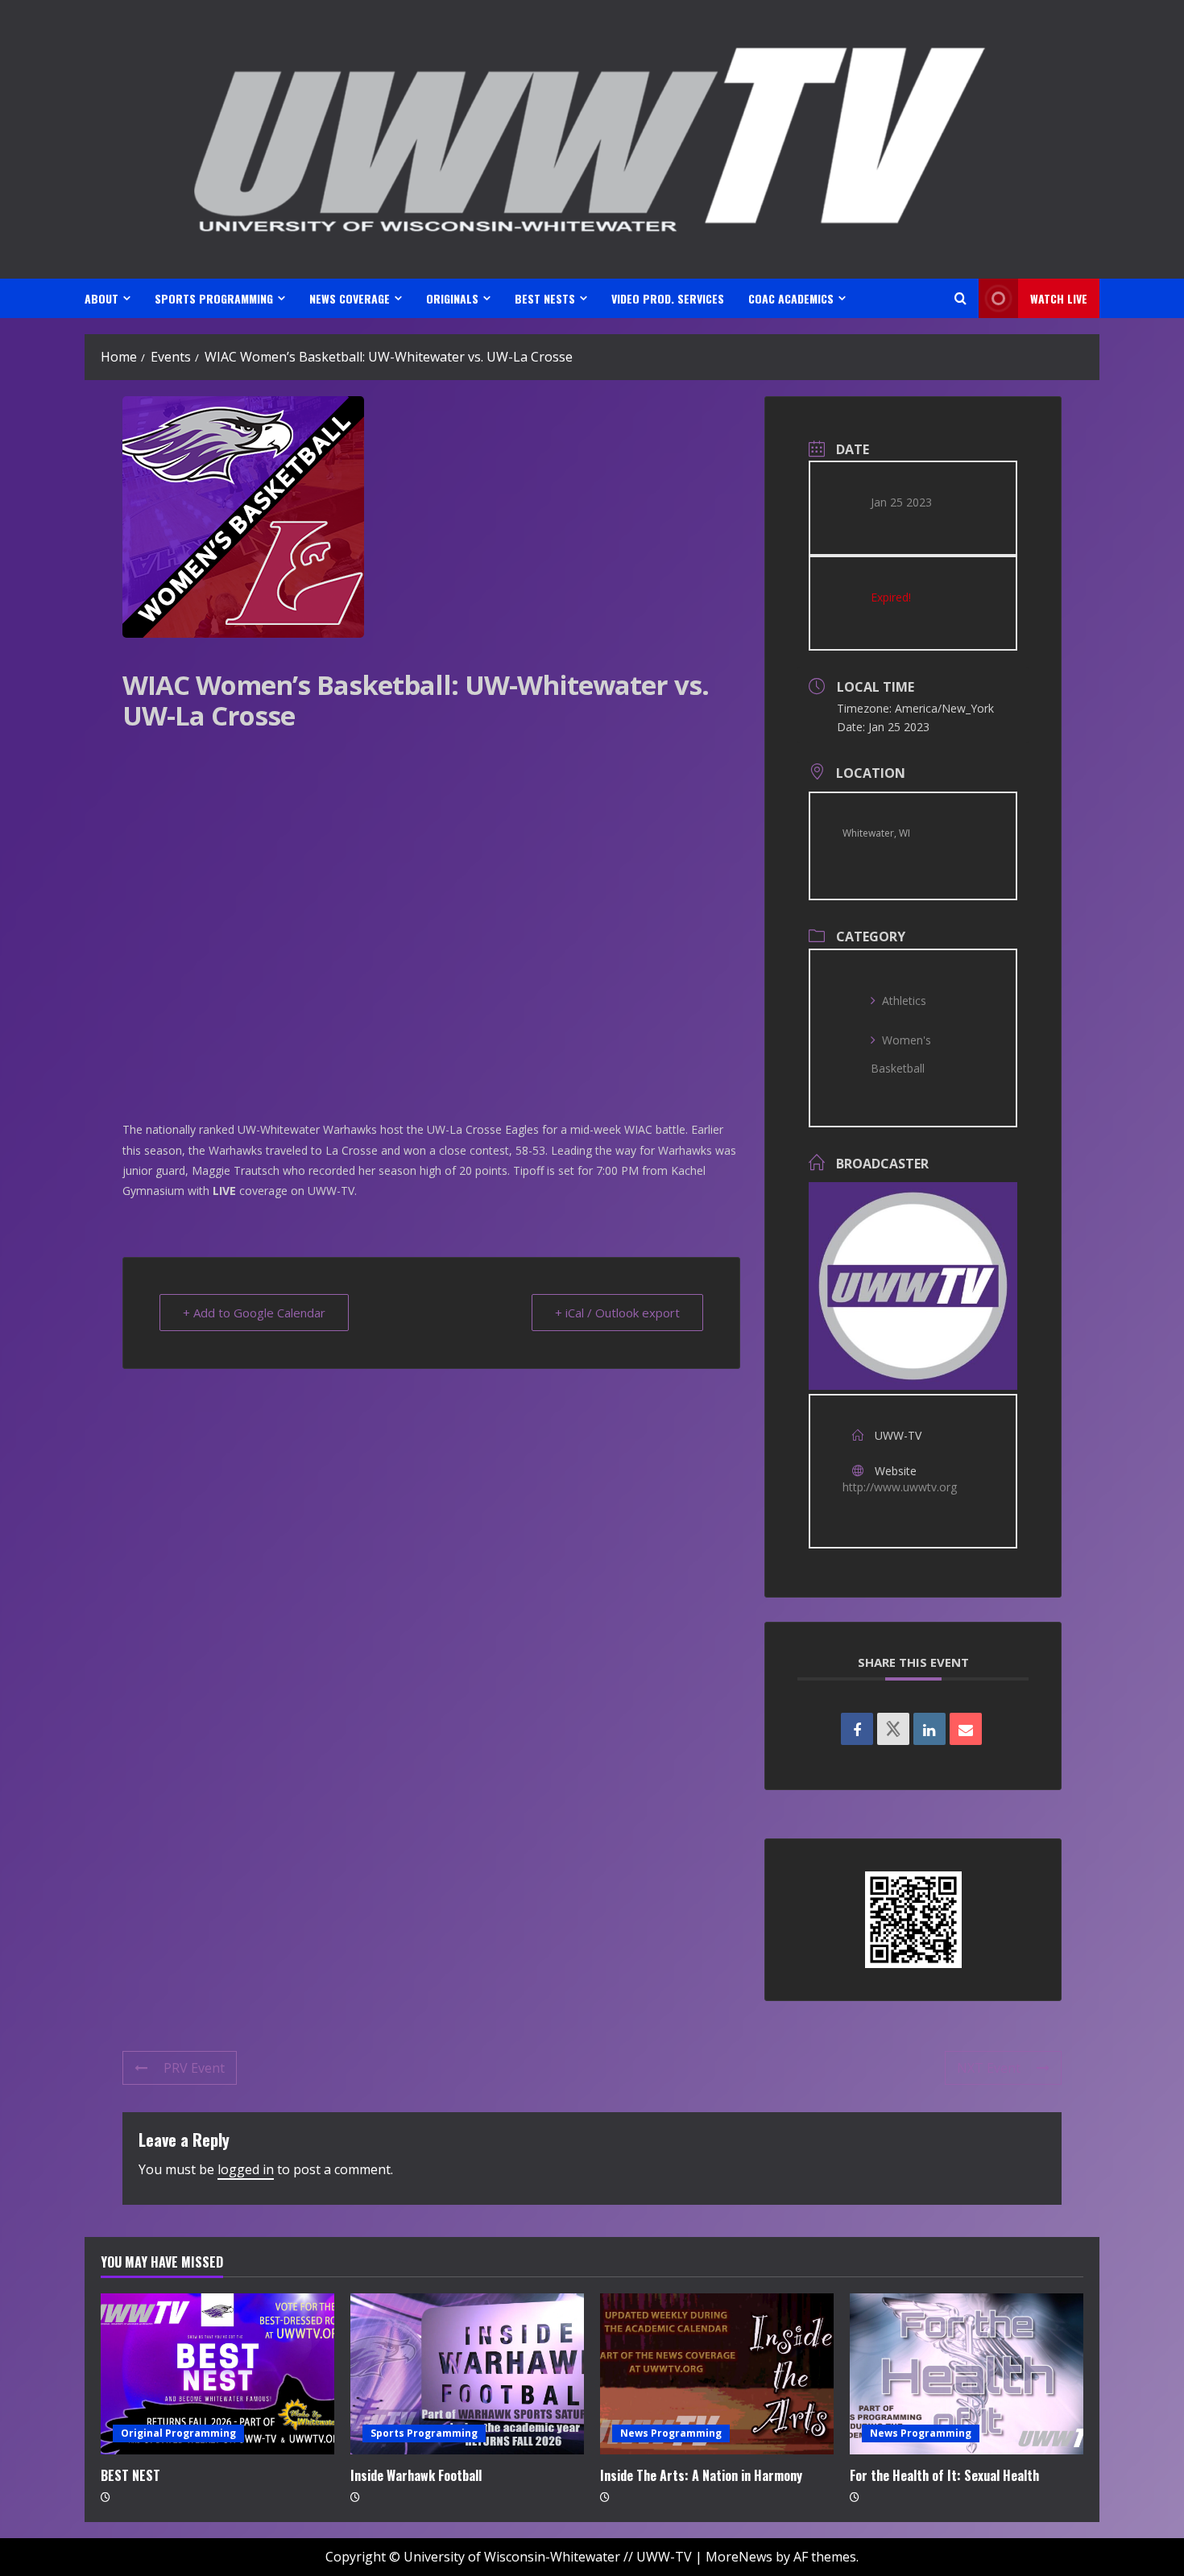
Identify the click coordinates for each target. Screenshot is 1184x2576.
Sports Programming (424, 2433)
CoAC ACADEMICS (791, 298)
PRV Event (194, 2068)
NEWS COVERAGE (350, 298)
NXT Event (989, 2068)
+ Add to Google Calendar (254, 1313)
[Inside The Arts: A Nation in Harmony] (717, 2374)
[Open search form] (960, 298)
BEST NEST (130, 2475)
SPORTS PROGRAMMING (214, 298)
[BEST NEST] (217, 2374)
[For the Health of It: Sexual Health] (967, 2374)
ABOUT (101, 298)
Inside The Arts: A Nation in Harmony (701, 2475)
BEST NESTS (545, 298)
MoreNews (739, 2557)
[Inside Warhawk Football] (467, 2374)
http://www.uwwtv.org (900, 1487)
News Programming (671, 2433)
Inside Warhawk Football (416, 2475)
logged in (246, 2169)
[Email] (966, 1729)
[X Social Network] (893, 1729)
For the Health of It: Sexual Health (944, 2475)
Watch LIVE (1059, 298)
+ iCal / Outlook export (617, 1313)
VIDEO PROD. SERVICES (668, 298)
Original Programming (178, 2433)
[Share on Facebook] (857, 1729)
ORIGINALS (452, 298)
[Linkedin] (929, 1729)
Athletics (904, 1001)
